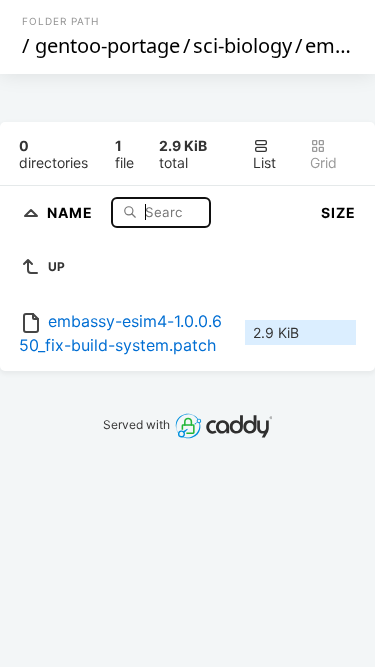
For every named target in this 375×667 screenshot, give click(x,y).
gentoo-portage (107, 45)
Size (338, 212)
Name (72, 211)
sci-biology (242, 45)
